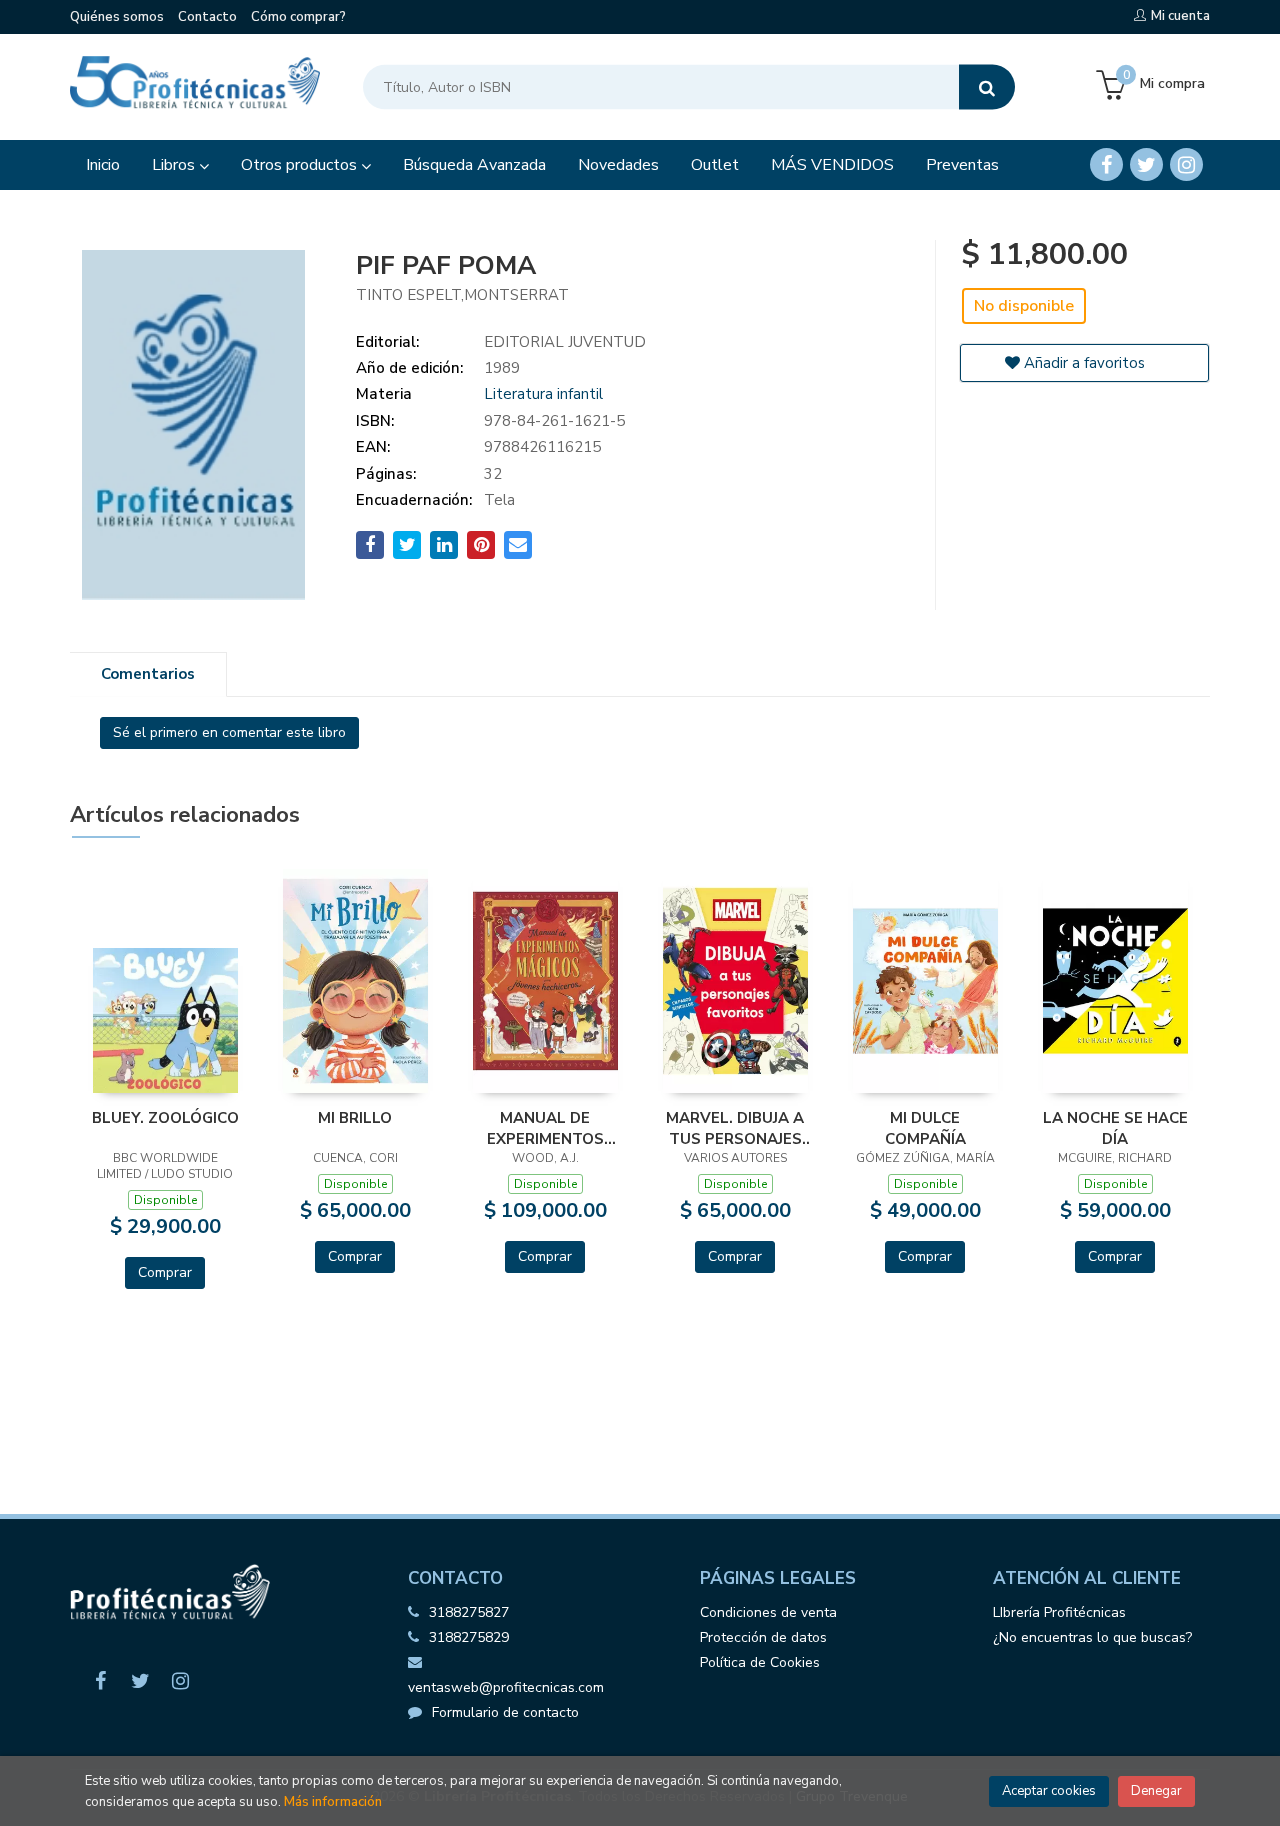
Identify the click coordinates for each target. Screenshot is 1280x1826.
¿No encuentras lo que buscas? (1092, 1637)
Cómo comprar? (298, 17)
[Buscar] (987, 87)
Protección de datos (763, 1637)
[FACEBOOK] (1106, 164)
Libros (175, 165)
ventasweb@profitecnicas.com (506, 1687)
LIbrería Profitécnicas (1059, 1612)
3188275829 (469, 1637)
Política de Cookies (760, 1662)
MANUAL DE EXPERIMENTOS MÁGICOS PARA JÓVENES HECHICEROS (545, 1128)
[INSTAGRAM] (1186, 164)
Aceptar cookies (1049, 1791)
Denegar (1156, 1791)
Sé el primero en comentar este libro (229, 732)
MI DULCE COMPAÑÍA (925, 1128)
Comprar (165, 1272)
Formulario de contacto (505, 1712)
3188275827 (469, 1612)
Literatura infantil (543, 394)
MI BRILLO (355, 1118)
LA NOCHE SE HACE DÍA (1115, 1128)
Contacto (207, 17)
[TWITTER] (1146, 164)
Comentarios (148, 674)
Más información (333, 1802)
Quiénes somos (117, 17)
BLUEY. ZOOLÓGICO (165, 1118)
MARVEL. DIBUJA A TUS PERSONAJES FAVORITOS (735, 1128)
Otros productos (301, 165)
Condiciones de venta (768, 1612)
